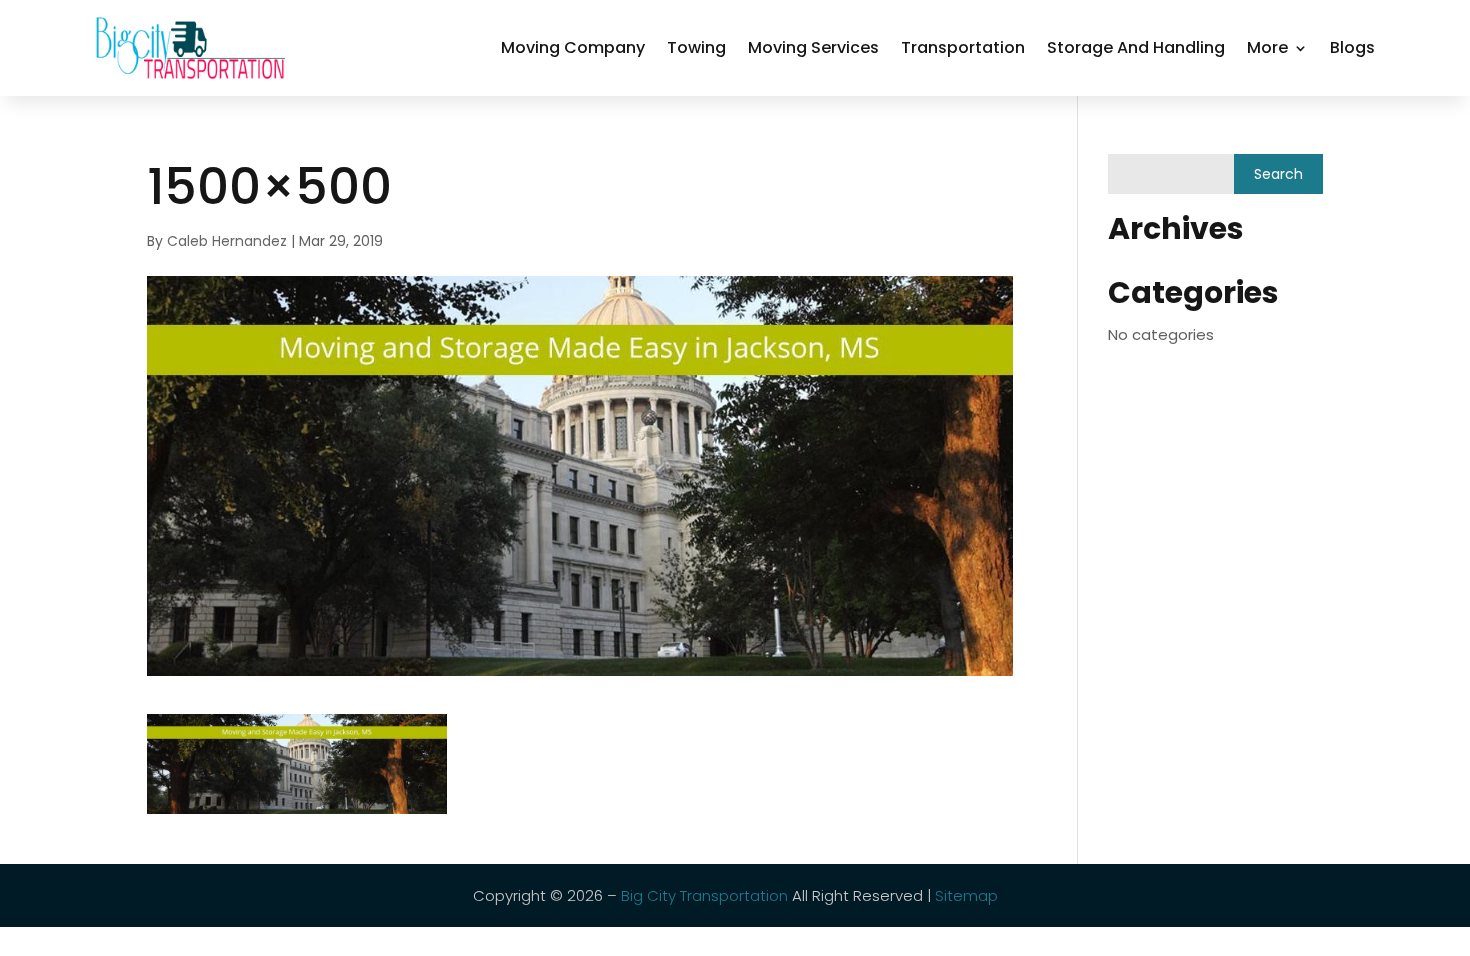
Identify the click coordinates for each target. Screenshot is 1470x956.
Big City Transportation (704, 895)
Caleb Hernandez (227, 241)
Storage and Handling (1136, 47)
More (1267, 47)
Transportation (963, 47)
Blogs (1352, 47)
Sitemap (966, 895)
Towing (696, 47)
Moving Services (813, 47)
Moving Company (573, 47)
